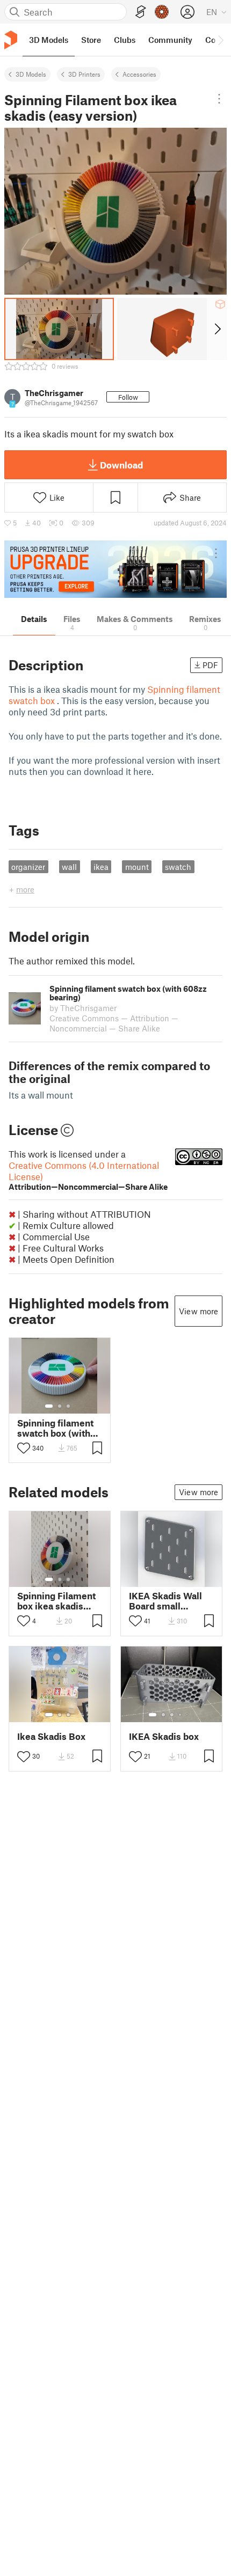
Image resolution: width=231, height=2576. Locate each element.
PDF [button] (210, 665)
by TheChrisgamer (83, 1008)
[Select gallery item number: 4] (181, 1715)
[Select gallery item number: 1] (49, 1406)
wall (69, 867)
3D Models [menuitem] (49, 40)
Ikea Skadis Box (51, 1736)
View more (198, 1311)
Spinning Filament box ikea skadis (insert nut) (56, 1601)
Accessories (139, 74)
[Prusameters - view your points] (162, 12)
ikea (101, 867)
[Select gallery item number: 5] (188, 1715)
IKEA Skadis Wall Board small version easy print (167, 1601)
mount (137, 867)
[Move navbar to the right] (220, 40)
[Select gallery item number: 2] (60, 1406)
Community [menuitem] (170, 40)
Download (121, 465)
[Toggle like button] (24, 1448)
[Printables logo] (11, 40)
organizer (28, 867)
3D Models (31, 74)
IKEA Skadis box (164, 1736)
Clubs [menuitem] (125, 40)
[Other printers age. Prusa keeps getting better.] (115, 569)
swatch (178, 867)
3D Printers (84, 74)
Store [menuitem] (91, 40)
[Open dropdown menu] (219, 99)
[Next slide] (217, 329)
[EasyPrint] (141, 12)
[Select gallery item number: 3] (68, 1406)
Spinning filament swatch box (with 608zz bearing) (55, 1428)
